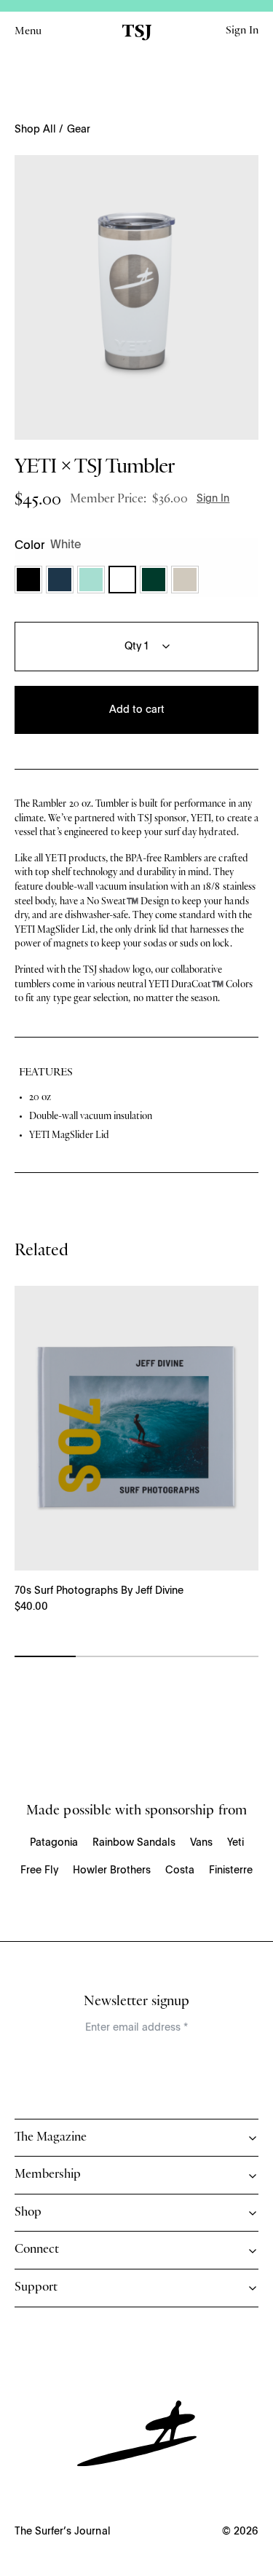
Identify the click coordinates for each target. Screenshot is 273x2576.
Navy (60, 580)
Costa (180, 1870)
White (122, 580)
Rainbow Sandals (134, 1843)
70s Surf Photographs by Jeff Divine (99, 1591)
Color (29, 546)
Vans (201, 1843)
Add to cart (137, 710)
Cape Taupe (185, 580)
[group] (136, 297)
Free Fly (39, 1870)
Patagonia (54, 1843)
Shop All (35, 130)
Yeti (236, 1843)
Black (28, 580)
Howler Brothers (112, 1870)
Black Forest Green (154, 580)
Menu (28, 32)
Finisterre (231, 1870)
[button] (28, 580)
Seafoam (91, 580)
